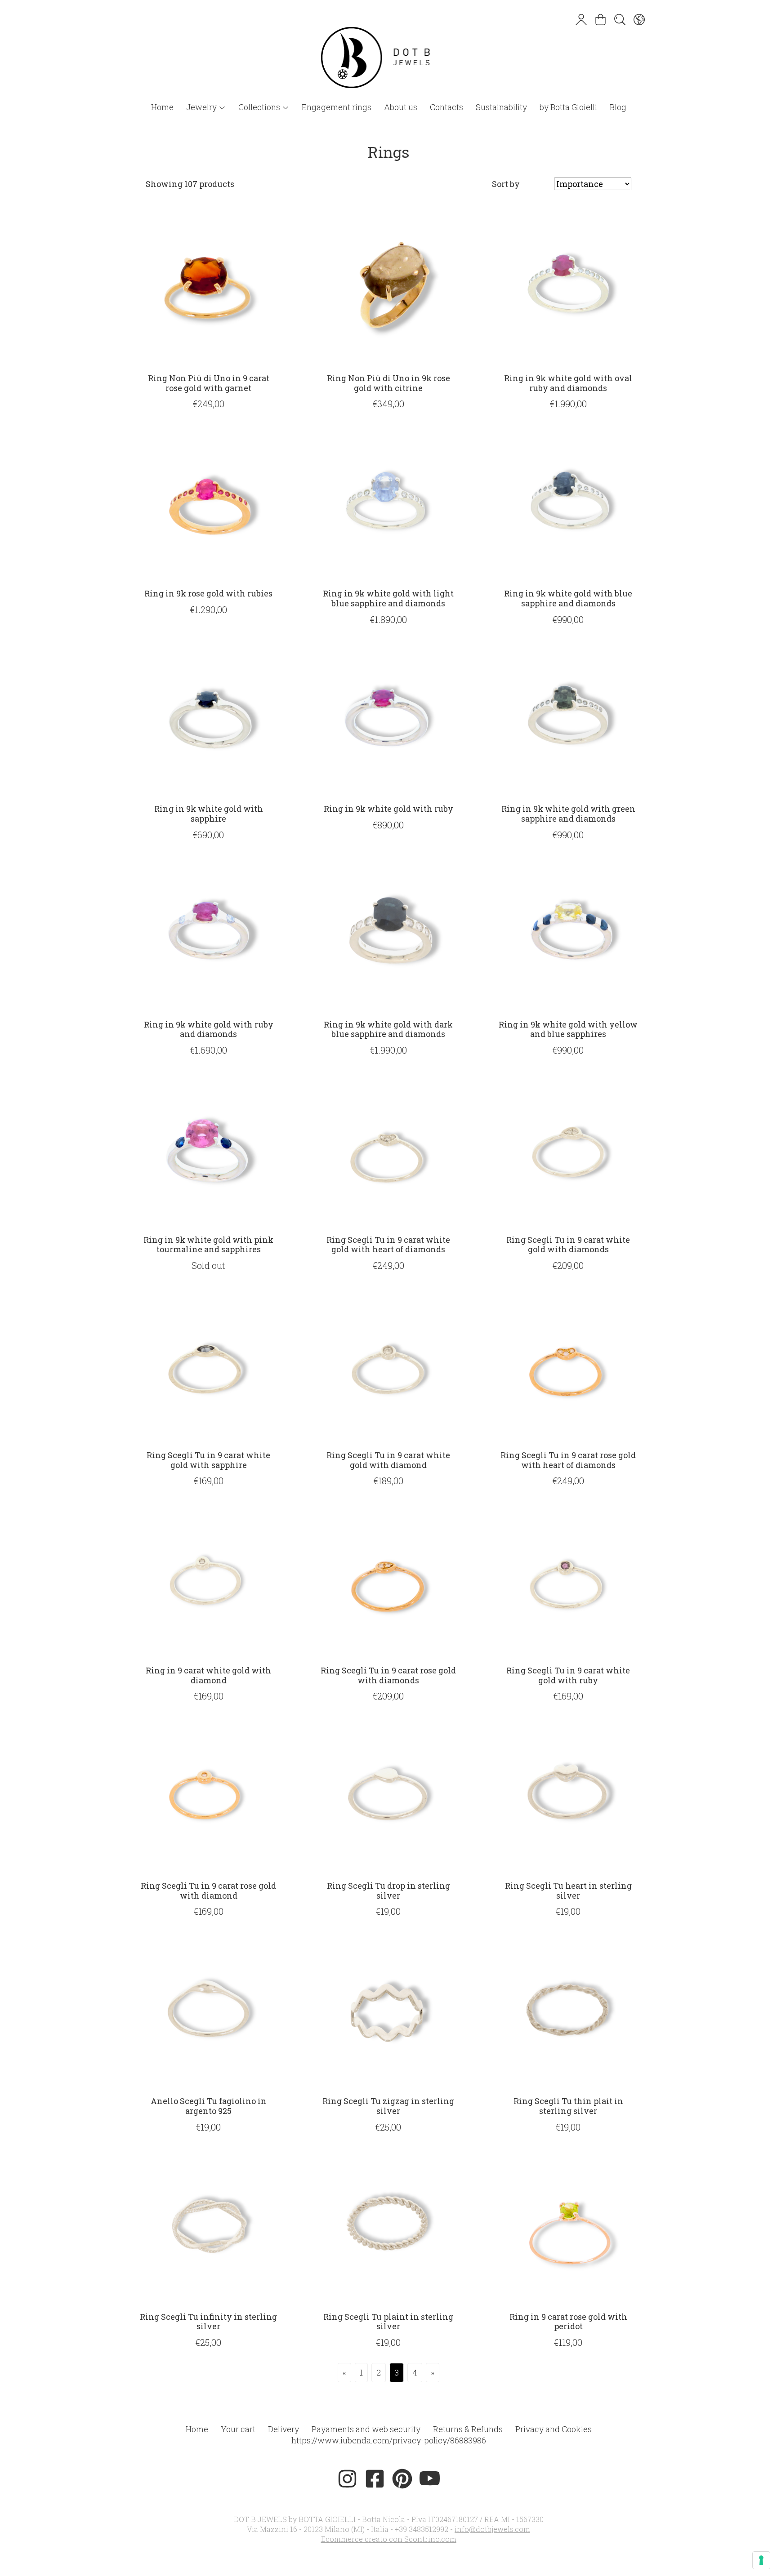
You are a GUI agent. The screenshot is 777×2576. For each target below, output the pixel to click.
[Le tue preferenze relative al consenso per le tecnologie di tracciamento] (761, 2560)
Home (162, 107)
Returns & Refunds (468, 2429)
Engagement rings (337, 107)
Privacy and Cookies (554, 2429)
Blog (618, 107)
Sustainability (501, 107)
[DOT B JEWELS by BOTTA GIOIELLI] (388, 49)
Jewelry (202, 107)
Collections (260, 107)
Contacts (447, 107)
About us (401, 107)
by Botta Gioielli (568, 107)
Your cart (238, 2429)
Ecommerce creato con (389, 2539)
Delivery (284, 2429)
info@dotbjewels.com (492, 2529)
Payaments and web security (366, 2429)
